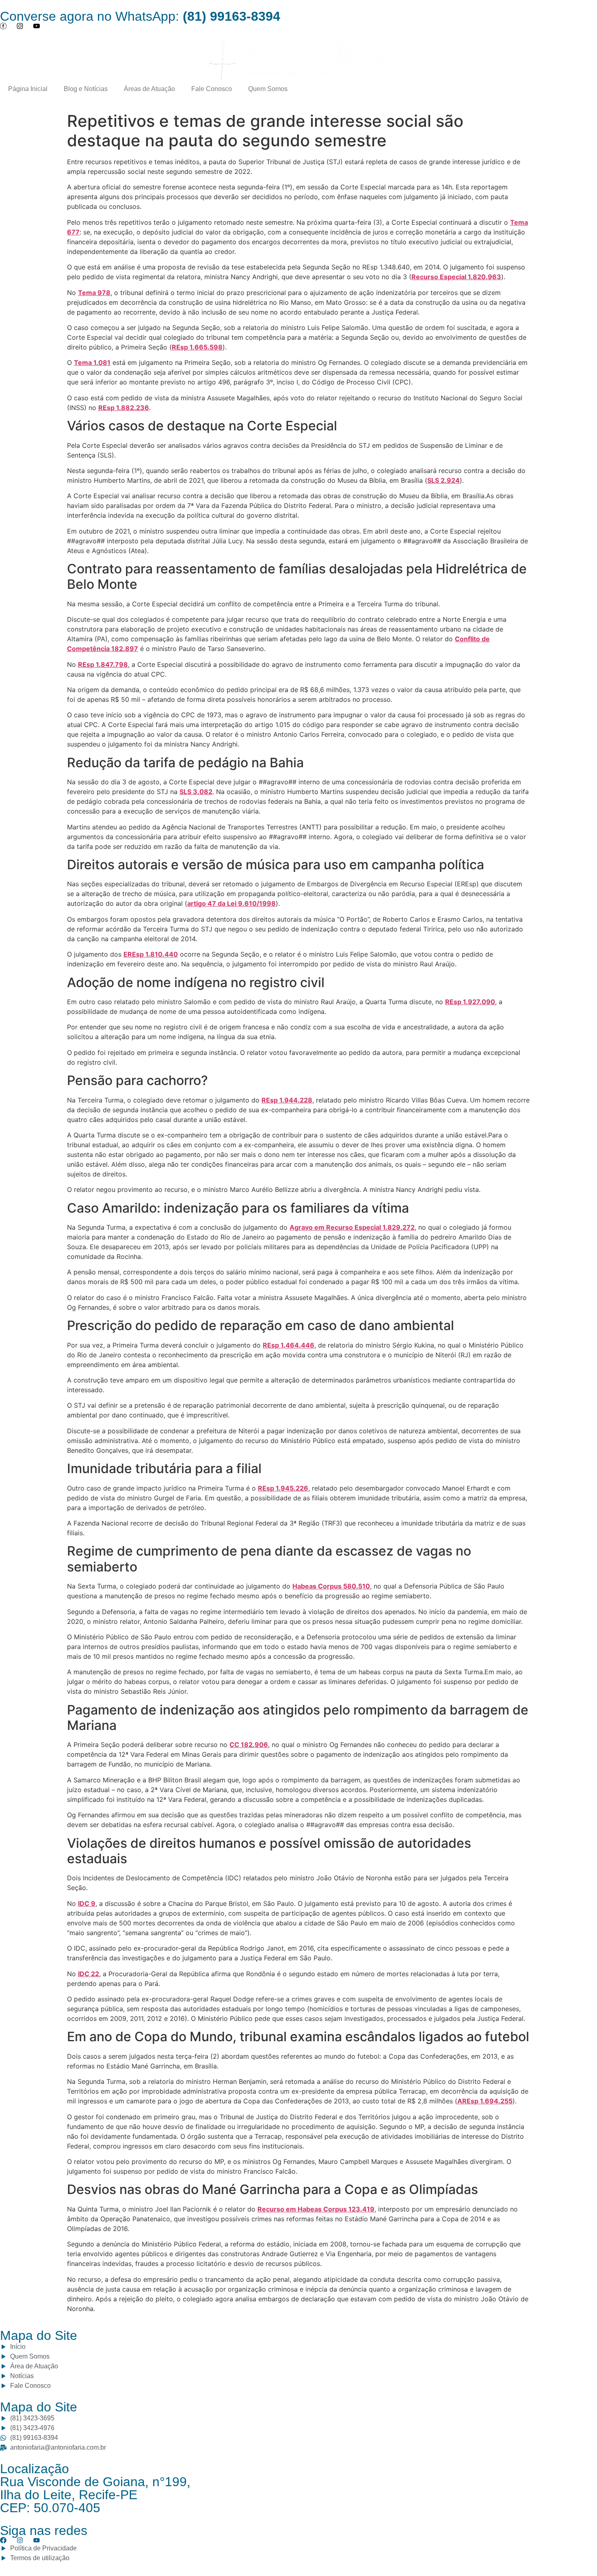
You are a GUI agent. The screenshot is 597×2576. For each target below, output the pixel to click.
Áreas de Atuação (149, 89)
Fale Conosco (212, 89)
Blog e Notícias (86, 89)
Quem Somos (268, 89)
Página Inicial (28, 89)
